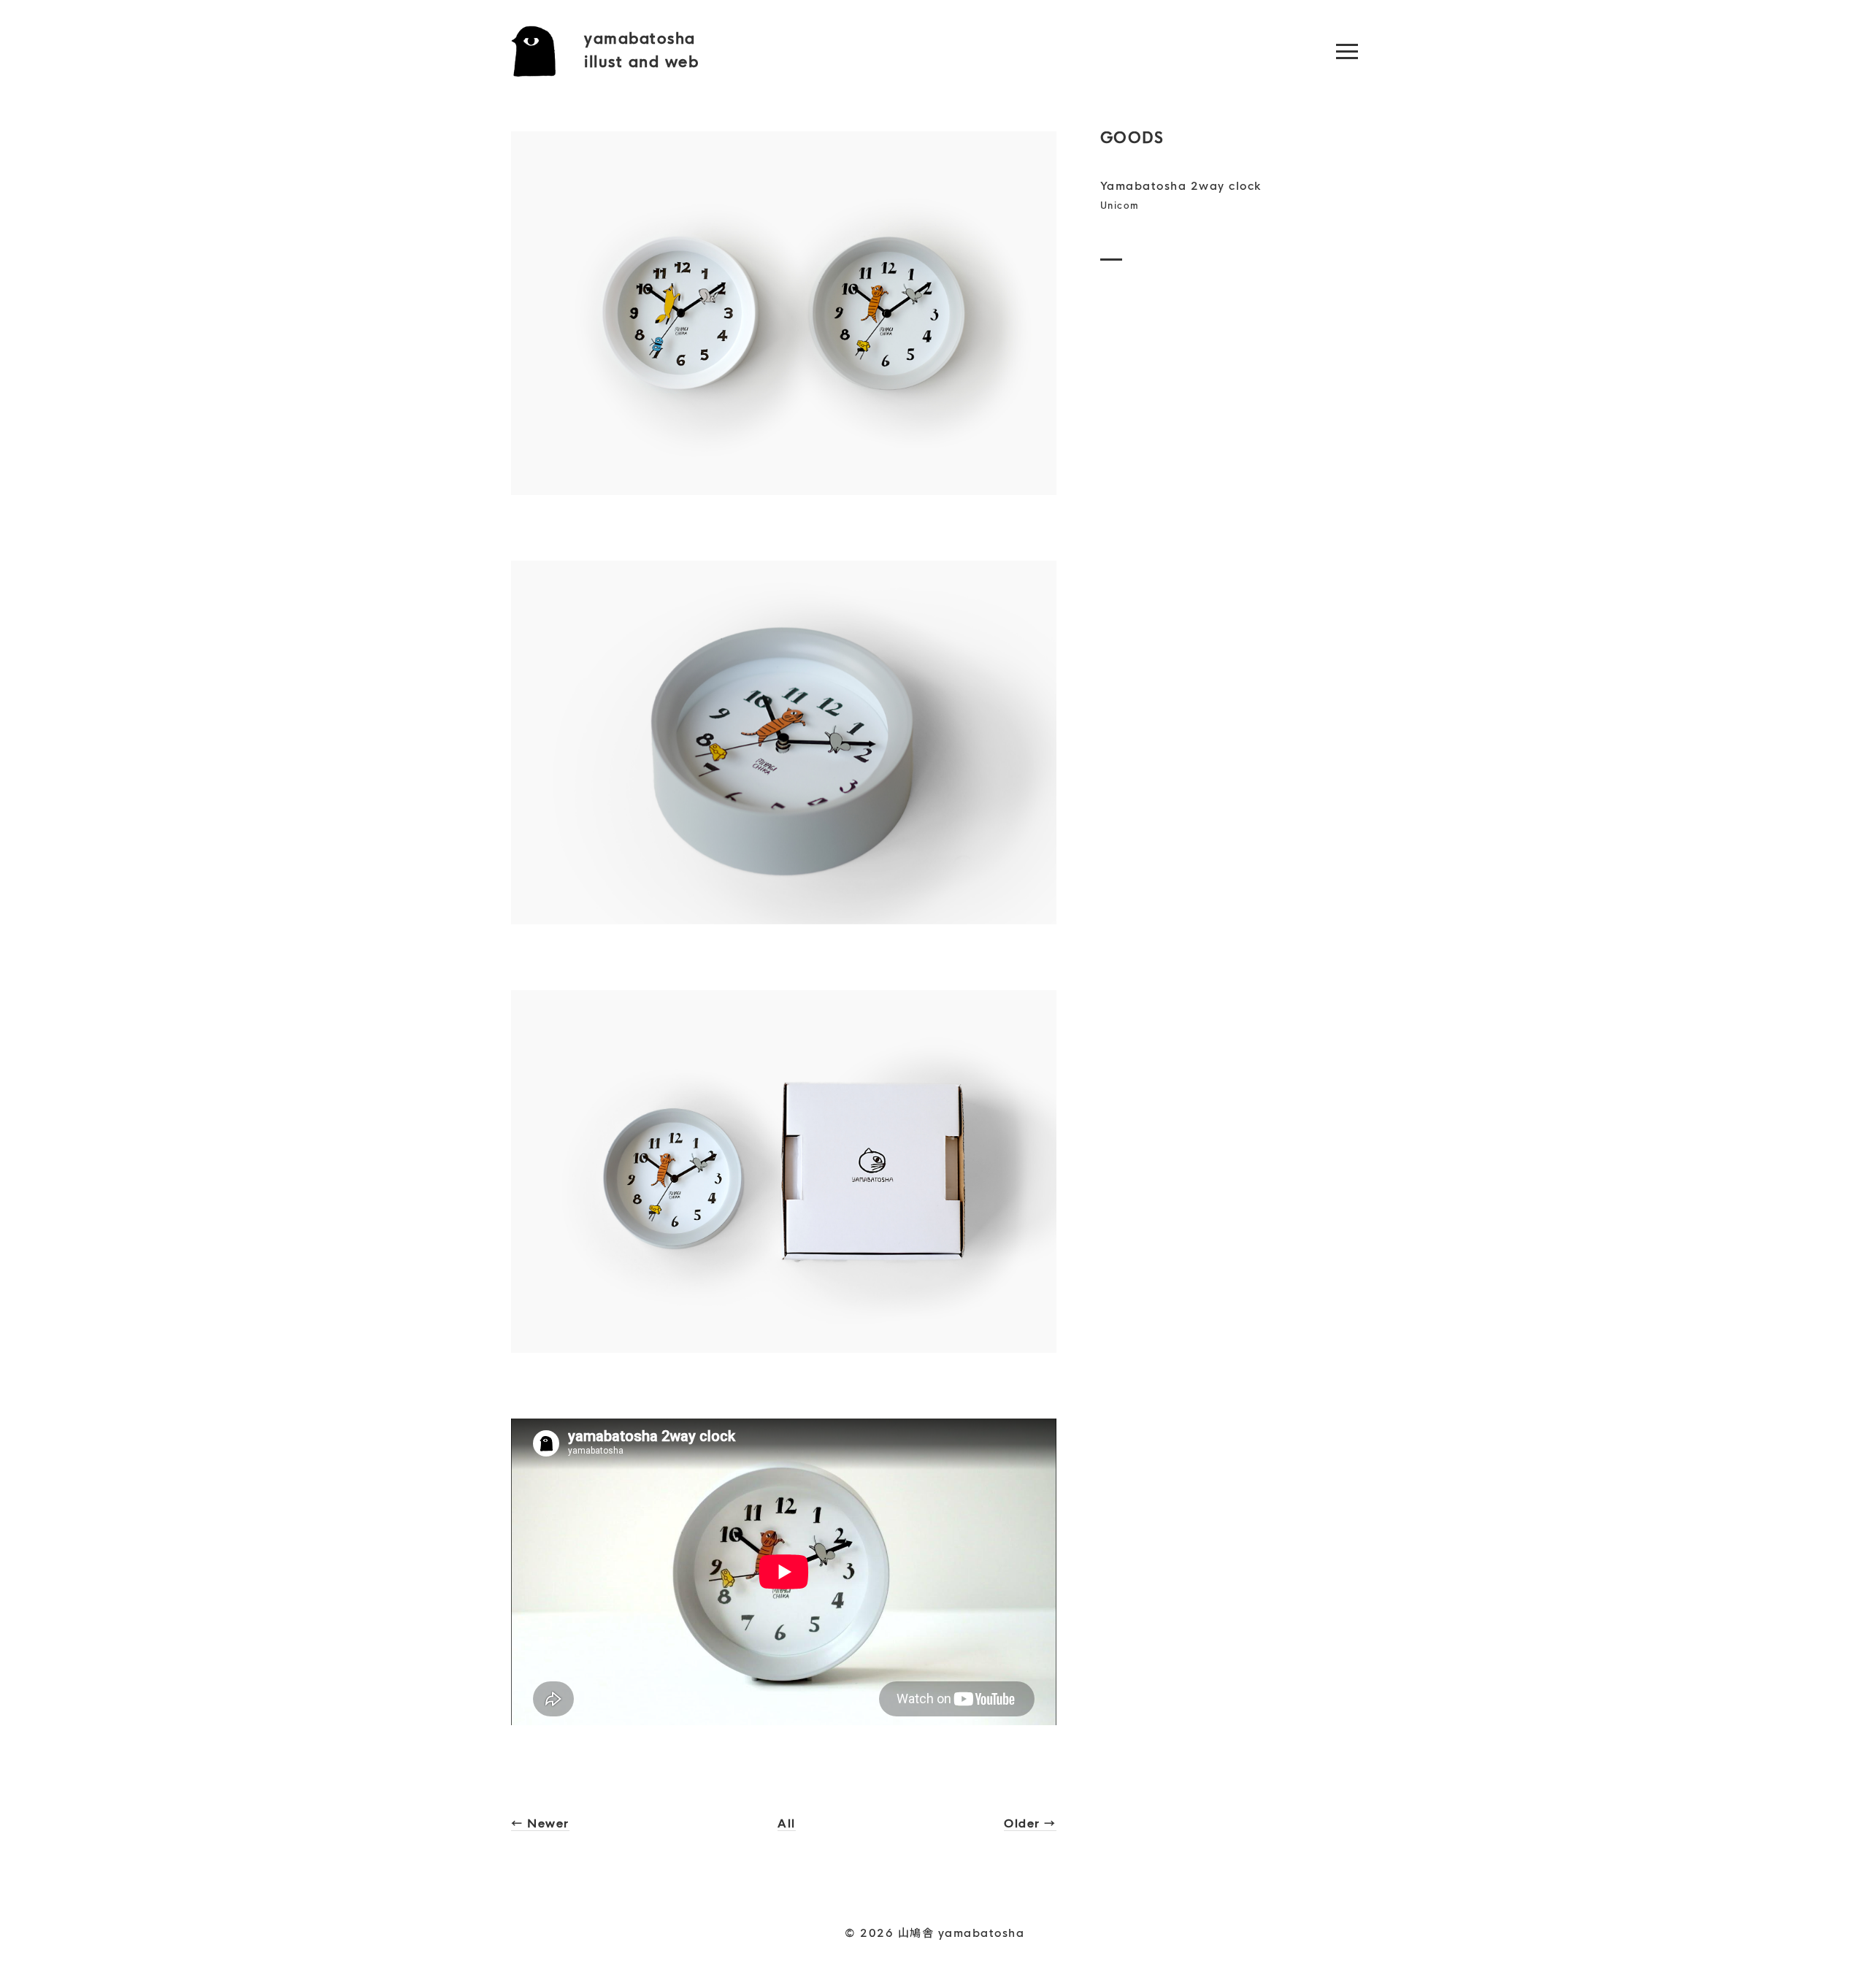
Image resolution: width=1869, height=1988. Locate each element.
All (787, 1823)
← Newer (540, 1823)
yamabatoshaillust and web (641, 51)
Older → (1030, 1823)
